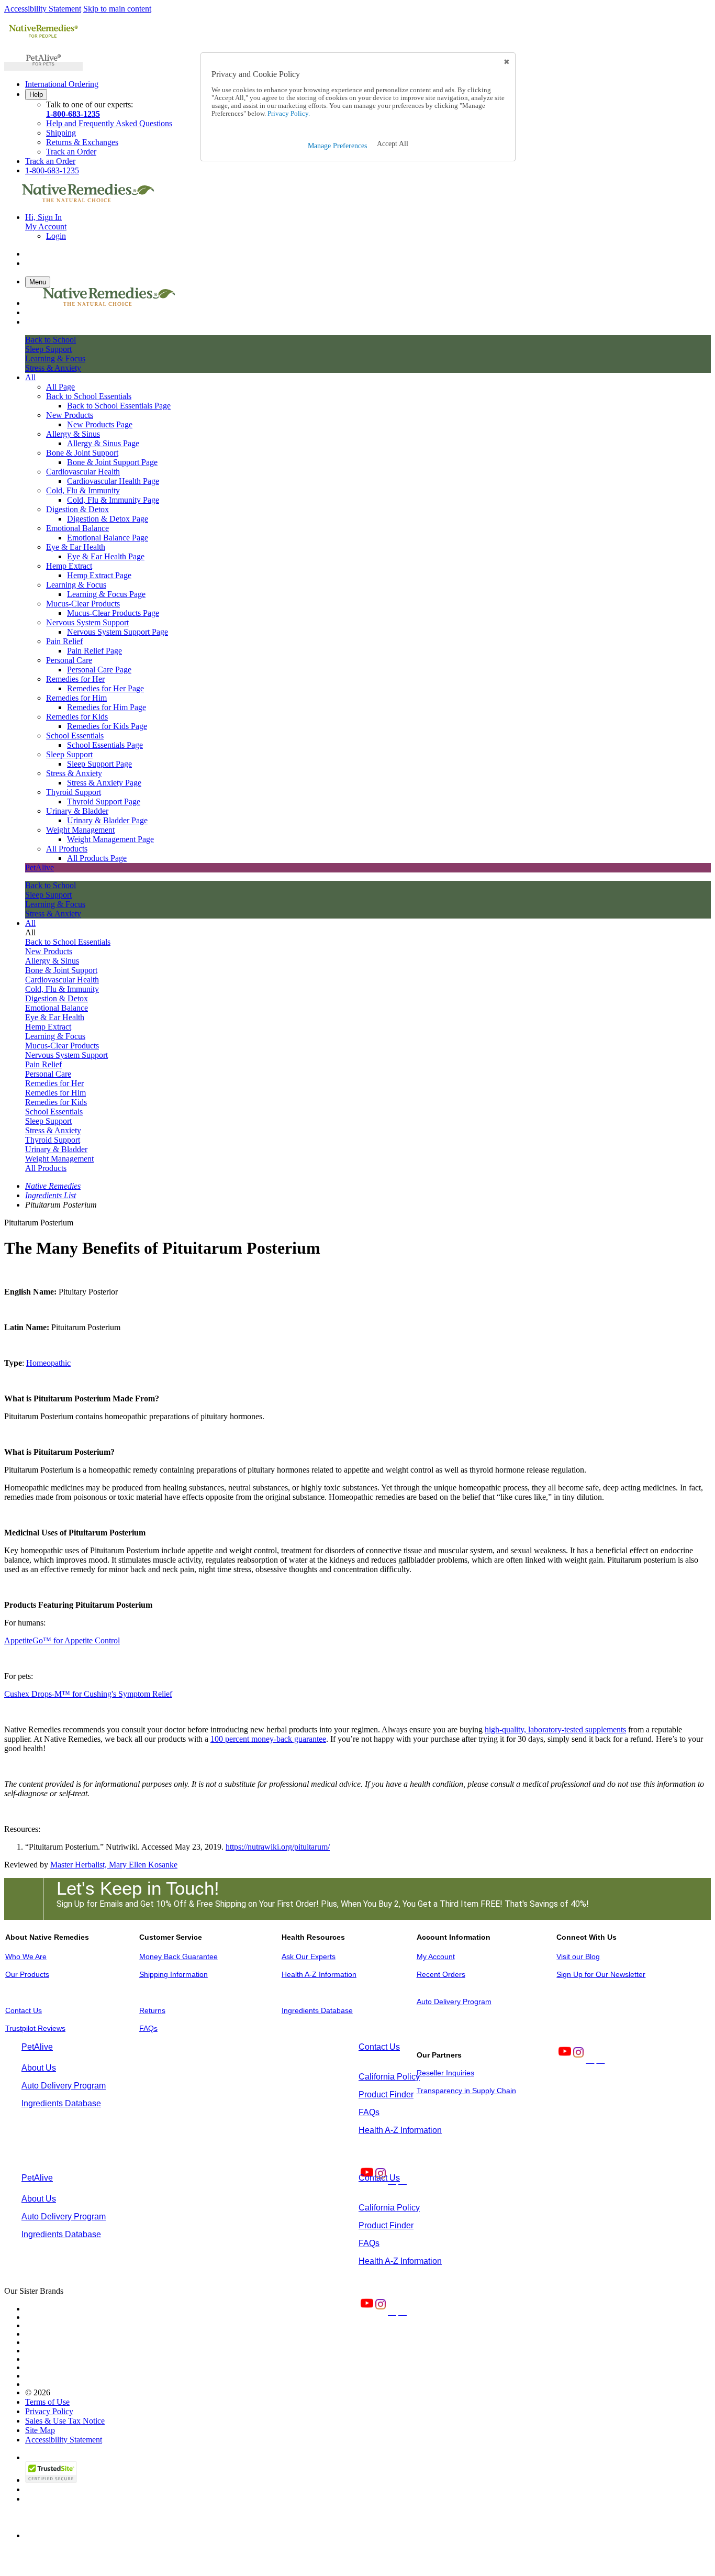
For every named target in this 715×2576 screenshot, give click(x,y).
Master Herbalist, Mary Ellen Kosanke (114, 1865)
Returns (152, 2010)
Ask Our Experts (309, 1956)
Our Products (27, 1974)
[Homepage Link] (88, 199)
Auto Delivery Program (454, 2002)
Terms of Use (47, 2402)
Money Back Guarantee (178, 1956)
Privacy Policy (49, 2411)
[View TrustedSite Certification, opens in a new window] (51, 2480)
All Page (60, 387)
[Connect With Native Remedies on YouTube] (564, 2060)
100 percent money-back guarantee (268, 1739)
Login (56, 236)
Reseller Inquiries (445, 2073)
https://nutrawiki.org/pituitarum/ (278, 1847)
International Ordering (62, 84)
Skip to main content (117, 9)
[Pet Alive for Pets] (43, 66)
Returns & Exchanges (82, 142)
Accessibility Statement (43, 9)
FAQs (148, 2028)
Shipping (61, 133)
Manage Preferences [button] (337, 146)
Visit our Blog (578, 1956)
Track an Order (71, 152)
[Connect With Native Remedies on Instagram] (577, 2060)
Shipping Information (174, 1974)
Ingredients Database (317, 2010)
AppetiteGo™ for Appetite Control (62, 1640)
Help (36, 95)
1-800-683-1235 (73, 114)
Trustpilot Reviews (35, 2028)
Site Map (40, 2430)
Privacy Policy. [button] (288, 114)
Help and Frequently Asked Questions (109, 123)
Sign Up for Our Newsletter (601, 1974)
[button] (393, 144)
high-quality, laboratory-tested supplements (555, 1729)
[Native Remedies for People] (43, 37)
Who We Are (26, 1956)
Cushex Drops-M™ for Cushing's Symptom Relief (88, 1694)
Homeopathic (48, 1363)
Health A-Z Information (319, 1974)
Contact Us (24, 2010)
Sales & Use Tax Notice (65, 2421)
